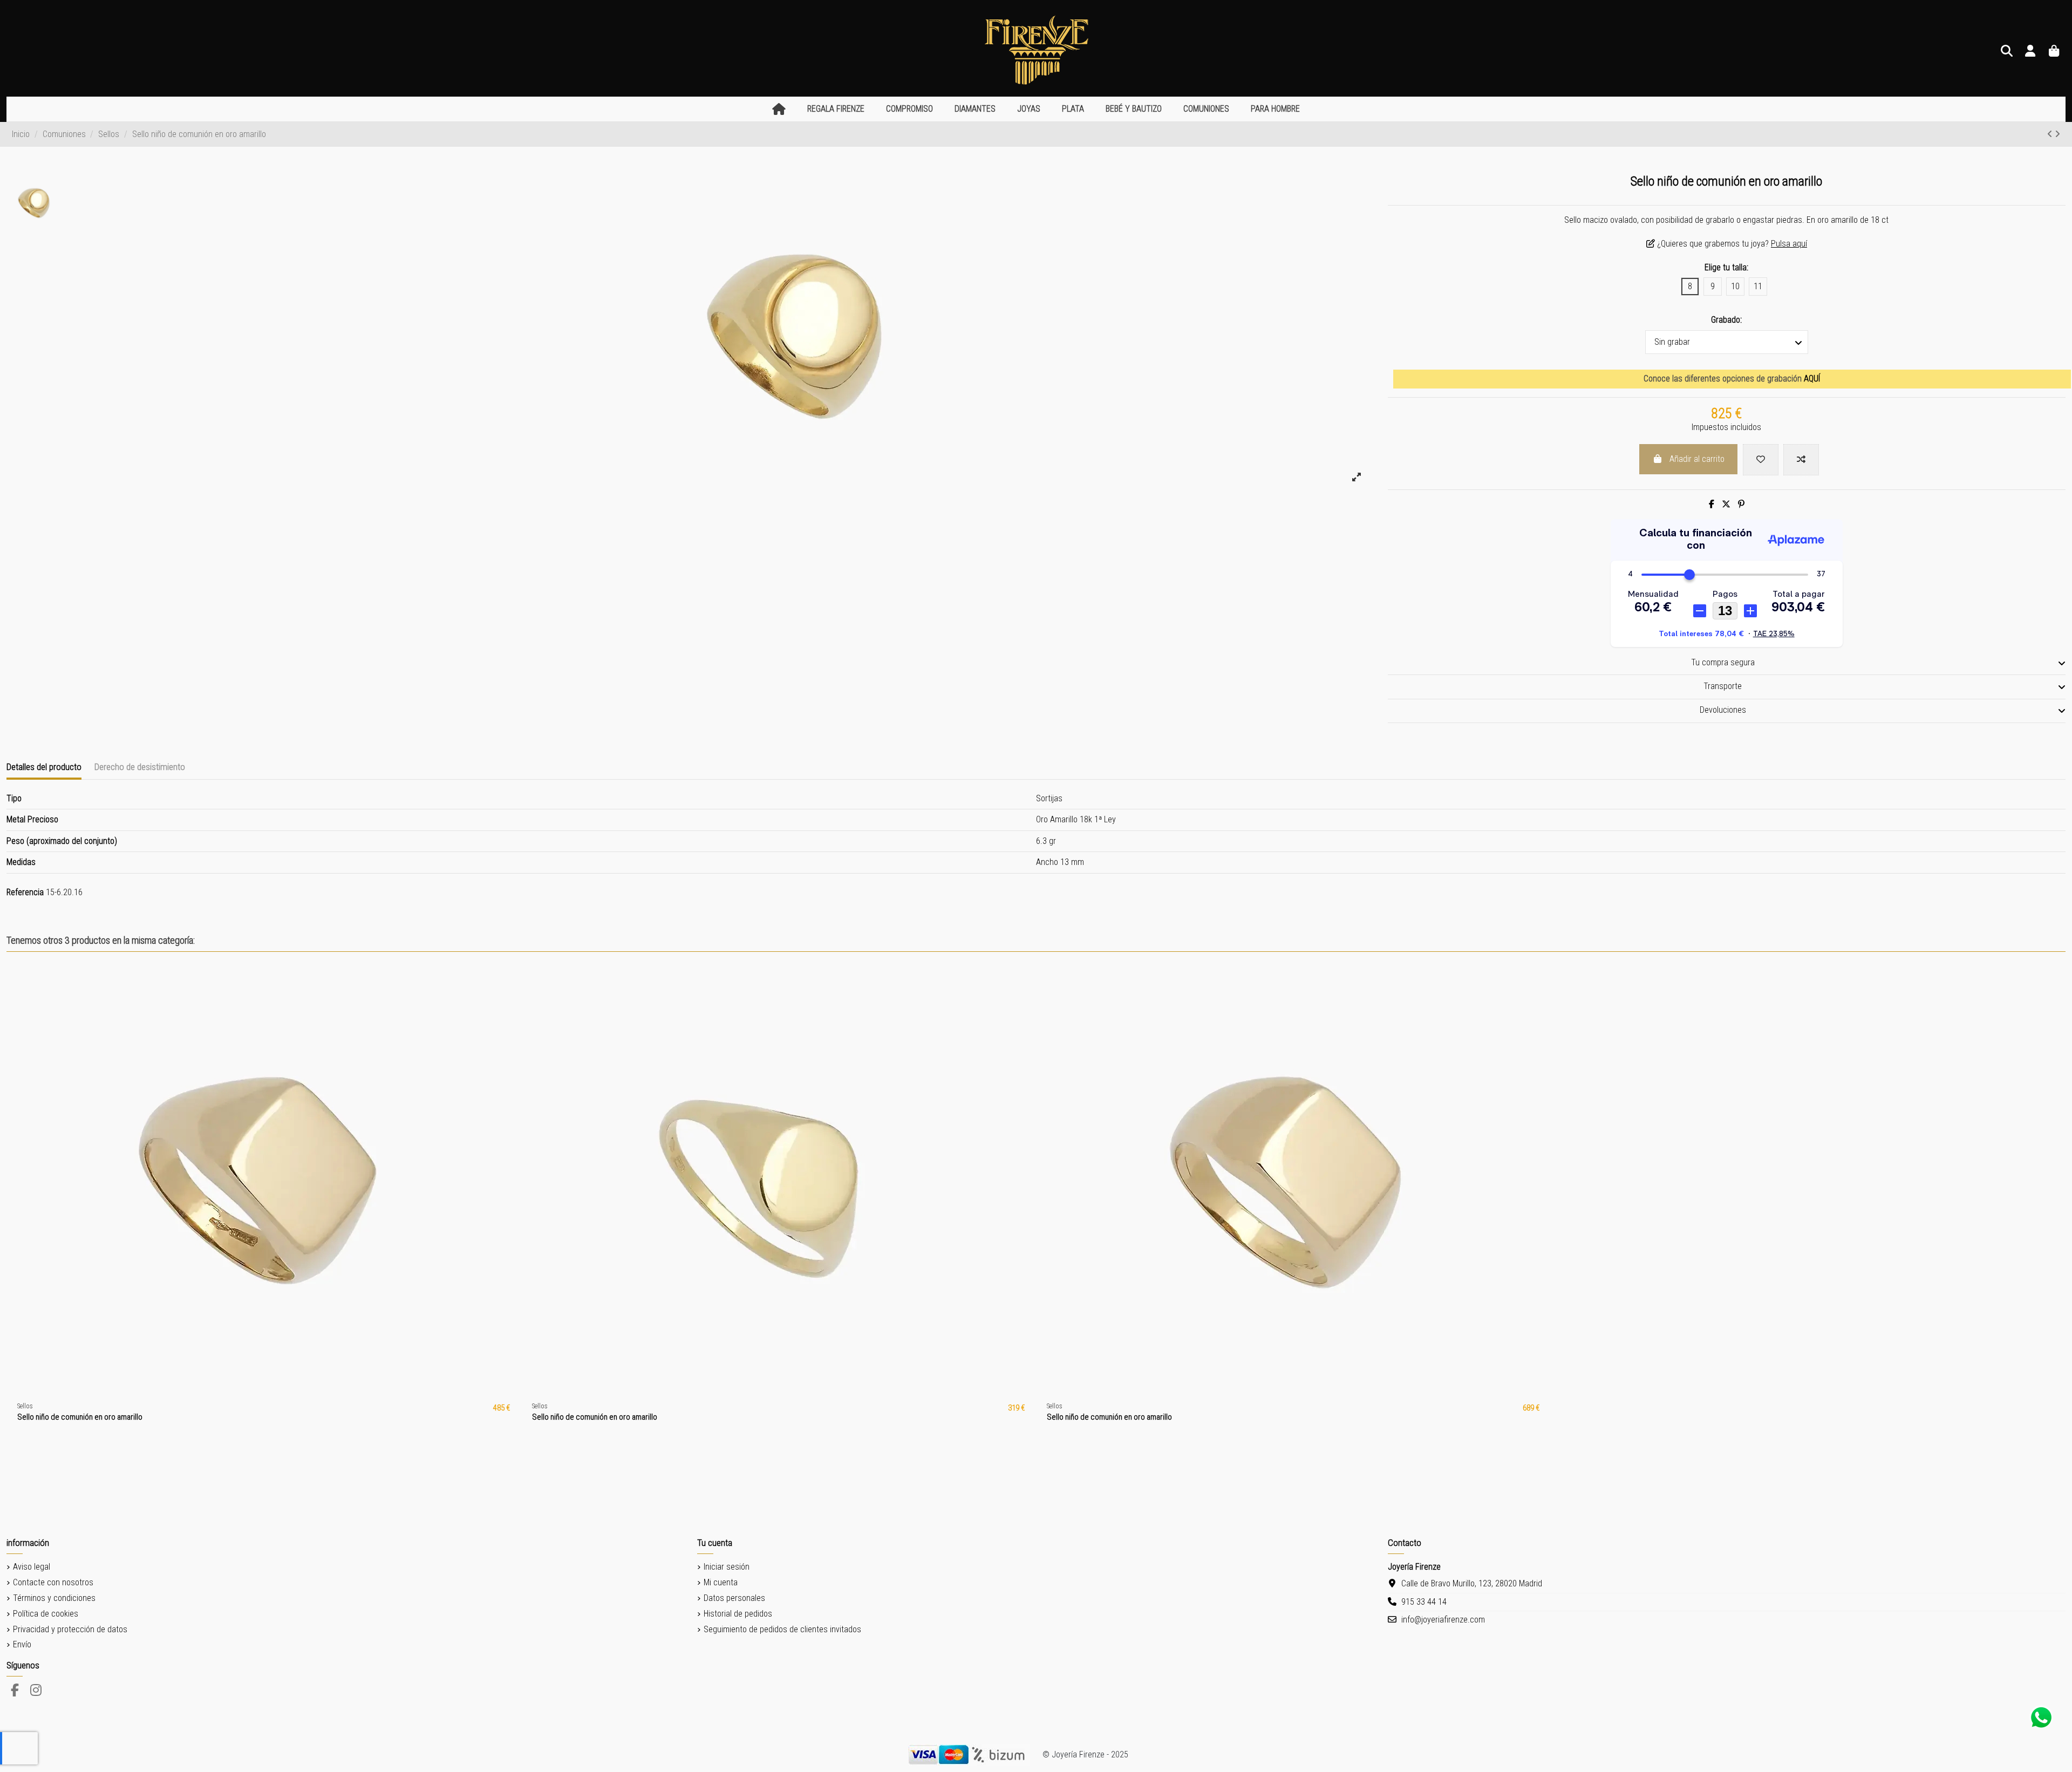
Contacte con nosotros (53, 1582)
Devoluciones (1723, 710)
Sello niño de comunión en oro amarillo (80, 1417)
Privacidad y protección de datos (70, 1629)
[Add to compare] (1801, 460)
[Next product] (2057, 134)
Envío (22, 1644)
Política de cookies (46, 1614)
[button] (836, 109)
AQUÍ (1812, 379)
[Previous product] (2051, 134)
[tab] (1727, 663)
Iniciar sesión (727, 1567)
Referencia (25, 892)
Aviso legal (32, 1567)
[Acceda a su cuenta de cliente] (2030, 52)
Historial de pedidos (738, 1614)
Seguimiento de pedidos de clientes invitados (782, 1629)
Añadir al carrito (1697, 459)
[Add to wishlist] (1761, 460)
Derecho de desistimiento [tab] (140, 767)
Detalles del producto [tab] (44, 767)
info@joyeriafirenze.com (1443, 1620)
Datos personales (734, 1598)
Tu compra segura (1723, 662)
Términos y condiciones (54, 1598)
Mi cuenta (721, 1582)
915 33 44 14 (1424, 1602)
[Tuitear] (1726, 504)
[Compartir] (1712, 504)
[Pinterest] (1741, 504)
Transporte (1723, 686)
